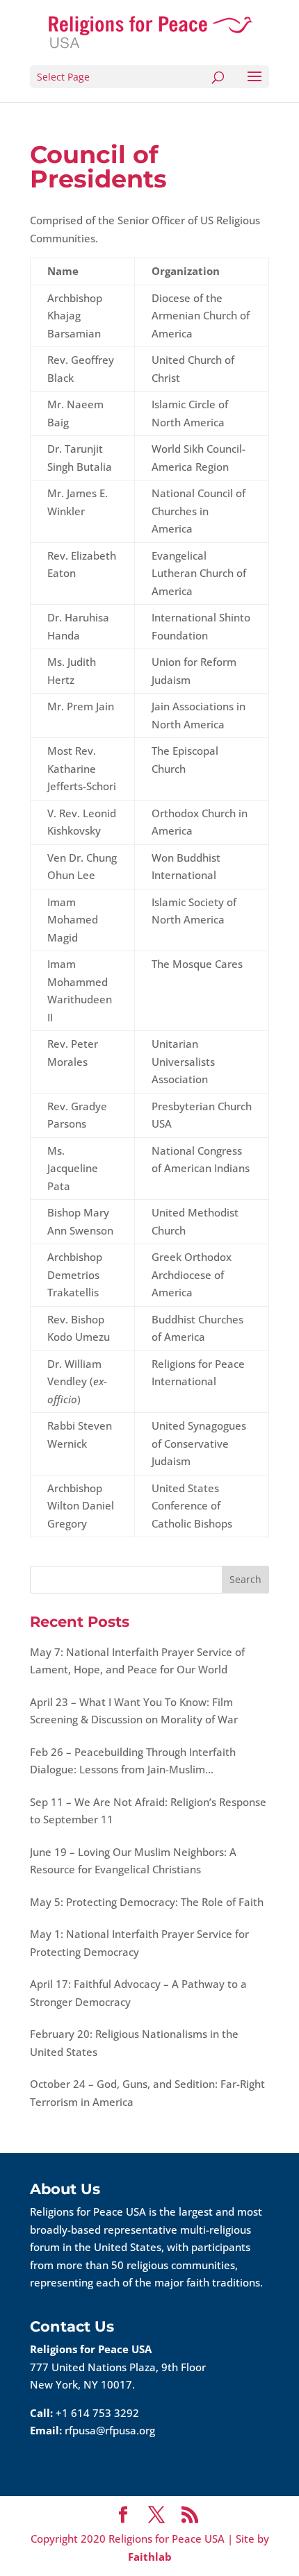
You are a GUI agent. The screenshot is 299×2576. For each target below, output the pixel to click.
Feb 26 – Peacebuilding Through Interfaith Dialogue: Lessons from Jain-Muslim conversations (133, 1762)
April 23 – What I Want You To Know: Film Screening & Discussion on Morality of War (134, 1711)
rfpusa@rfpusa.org (110, 2430)
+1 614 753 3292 (97, 2413)
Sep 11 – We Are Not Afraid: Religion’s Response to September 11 (148, 1811)
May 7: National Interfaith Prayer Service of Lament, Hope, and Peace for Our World (137, 1661)
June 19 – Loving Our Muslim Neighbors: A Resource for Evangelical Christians (133, 1861)
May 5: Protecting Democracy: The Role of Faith (147, 1902)
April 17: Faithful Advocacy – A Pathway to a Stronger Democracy (138, 1993)
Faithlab (150, 2557)
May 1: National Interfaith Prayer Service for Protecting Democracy (139, 1943)
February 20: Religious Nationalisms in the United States (134, 2043)
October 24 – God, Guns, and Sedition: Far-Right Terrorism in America (147, 2093)
